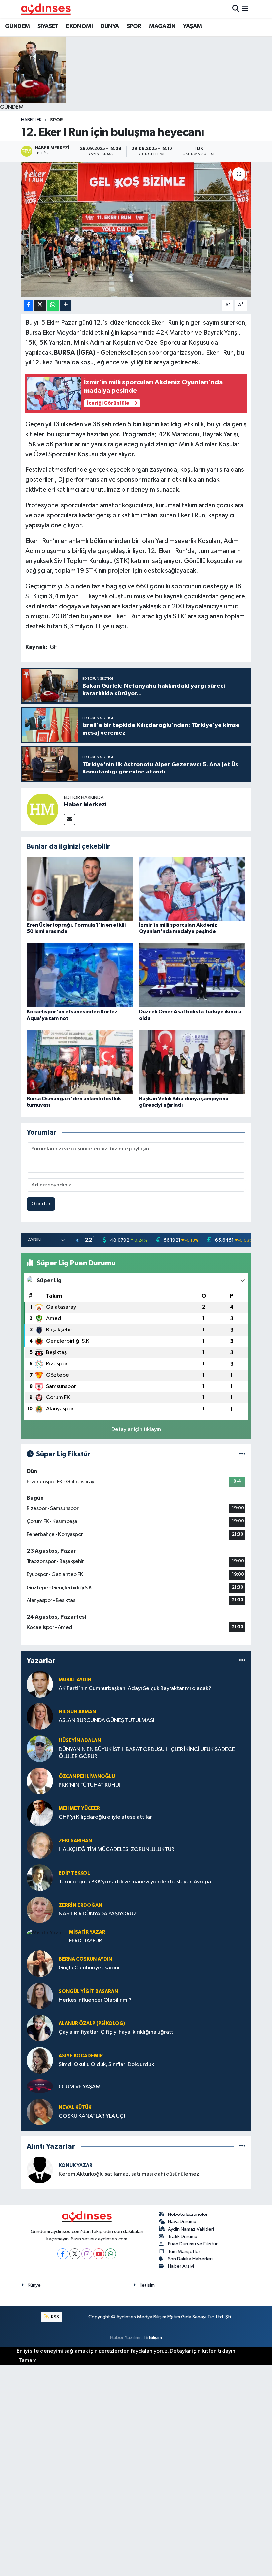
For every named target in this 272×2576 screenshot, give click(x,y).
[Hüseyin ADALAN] (40, 1749)
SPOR (134, 26)
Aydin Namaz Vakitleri (191, 2229)
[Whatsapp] (111, 2254)
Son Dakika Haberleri (190, 2259)
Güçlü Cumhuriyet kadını (89, 1968)
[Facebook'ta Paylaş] (28, 305)
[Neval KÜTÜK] (40, 2112)
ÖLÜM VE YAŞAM (80, 2087)
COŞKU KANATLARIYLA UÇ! (92, 2116)
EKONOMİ (79, 26)
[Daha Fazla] (66, 305)
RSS (55, 2317)
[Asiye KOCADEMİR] (40, 2060)
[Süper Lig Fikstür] (242, 1454)
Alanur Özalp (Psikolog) (92, 2024)
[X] (75, 2254)
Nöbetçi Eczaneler (188, 2214)
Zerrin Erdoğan (80, 1905)
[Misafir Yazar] (45, 1933)
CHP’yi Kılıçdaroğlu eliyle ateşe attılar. (106, 1817)
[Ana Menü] (245, 9)
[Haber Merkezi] (42, 810)
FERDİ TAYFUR (85, 1941)
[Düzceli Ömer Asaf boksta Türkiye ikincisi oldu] (192, 975)
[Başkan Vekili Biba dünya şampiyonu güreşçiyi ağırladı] (192, 1062)
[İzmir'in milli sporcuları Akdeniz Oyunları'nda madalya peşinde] (192, 889)
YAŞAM (192, 26)
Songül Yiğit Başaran (88, 1991)
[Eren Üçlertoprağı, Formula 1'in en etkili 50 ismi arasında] (80, 889)
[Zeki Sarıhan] (40, 1845)
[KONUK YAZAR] (40, 2170)
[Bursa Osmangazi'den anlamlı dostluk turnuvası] (80, 1062)
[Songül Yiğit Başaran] (40, 1996)
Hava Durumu (182, 2222)
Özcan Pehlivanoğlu (87, 1776)
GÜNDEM (17, 26)
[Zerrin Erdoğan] (40, 1910)
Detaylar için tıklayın (136, 1430)
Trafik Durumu (183, 2237)
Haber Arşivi (181, 2266)
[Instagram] (87, 2254)
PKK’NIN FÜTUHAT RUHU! (90, 1785)
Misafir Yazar (87, 1932)
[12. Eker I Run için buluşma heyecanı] (136, 229)
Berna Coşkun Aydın (85, 1959)
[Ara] (236, 9)
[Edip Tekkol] (40, 1877)
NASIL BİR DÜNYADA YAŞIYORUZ (98, 1914)
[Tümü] (242, 1661)
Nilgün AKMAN (77, 1712)
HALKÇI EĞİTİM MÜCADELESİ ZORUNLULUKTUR (117, 1850)
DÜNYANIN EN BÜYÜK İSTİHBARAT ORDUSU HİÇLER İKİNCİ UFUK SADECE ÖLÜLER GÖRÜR (147, 1753)
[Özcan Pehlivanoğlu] (40, 1781)
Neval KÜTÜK (75, 2107)
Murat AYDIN (75, 1680)
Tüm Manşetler (184, 2252)
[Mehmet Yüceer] (40, 1813)
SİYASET (48, 26)
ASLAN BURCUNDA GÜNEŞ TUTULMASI (106, 1721)
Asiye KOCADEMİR (81, 2056)
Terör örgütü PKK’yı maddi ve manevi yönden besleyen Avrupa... (137, 1882)
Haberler (31, 120)
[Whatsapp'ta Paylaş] (53, 305)
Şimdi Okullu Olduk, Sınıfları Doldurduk (106, 2064)
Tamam (28, 2361)
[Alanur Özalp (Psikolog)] (40, 2028)
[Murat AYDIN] (40, 1684)
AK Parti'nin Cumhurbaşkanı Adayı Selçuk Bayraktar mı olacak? (135, 1688)
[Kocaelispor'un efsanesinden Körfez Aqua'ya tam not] (80, 975)
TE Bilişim (152, 2338)
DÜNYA (110, 26)
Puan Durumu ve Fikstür (193, 2244)
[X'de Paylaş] (40, 305)
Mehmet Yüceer (79, 1809)
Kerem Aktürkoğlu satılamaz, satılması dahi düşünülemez (129, 2174)
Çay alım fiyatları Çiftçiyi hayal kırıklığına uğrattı (117, 2032)
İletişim (147, 2285)
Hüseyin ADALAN (80, 1741)
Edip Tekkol (74, 1873)
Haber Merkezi (85, 805)
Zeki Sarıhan (75, 1841)
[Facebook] (63, 2254)
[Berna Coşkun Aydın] (40, 1963)
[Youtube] (99, 2254)
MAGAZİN (162, 26)
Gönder (41, 1204)
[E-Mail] (69, 820)
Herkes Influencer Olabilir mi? (95, 2000)
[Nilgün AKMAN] (40, 1716)
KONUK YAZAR (75, 2165)
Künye (34, 2285)
